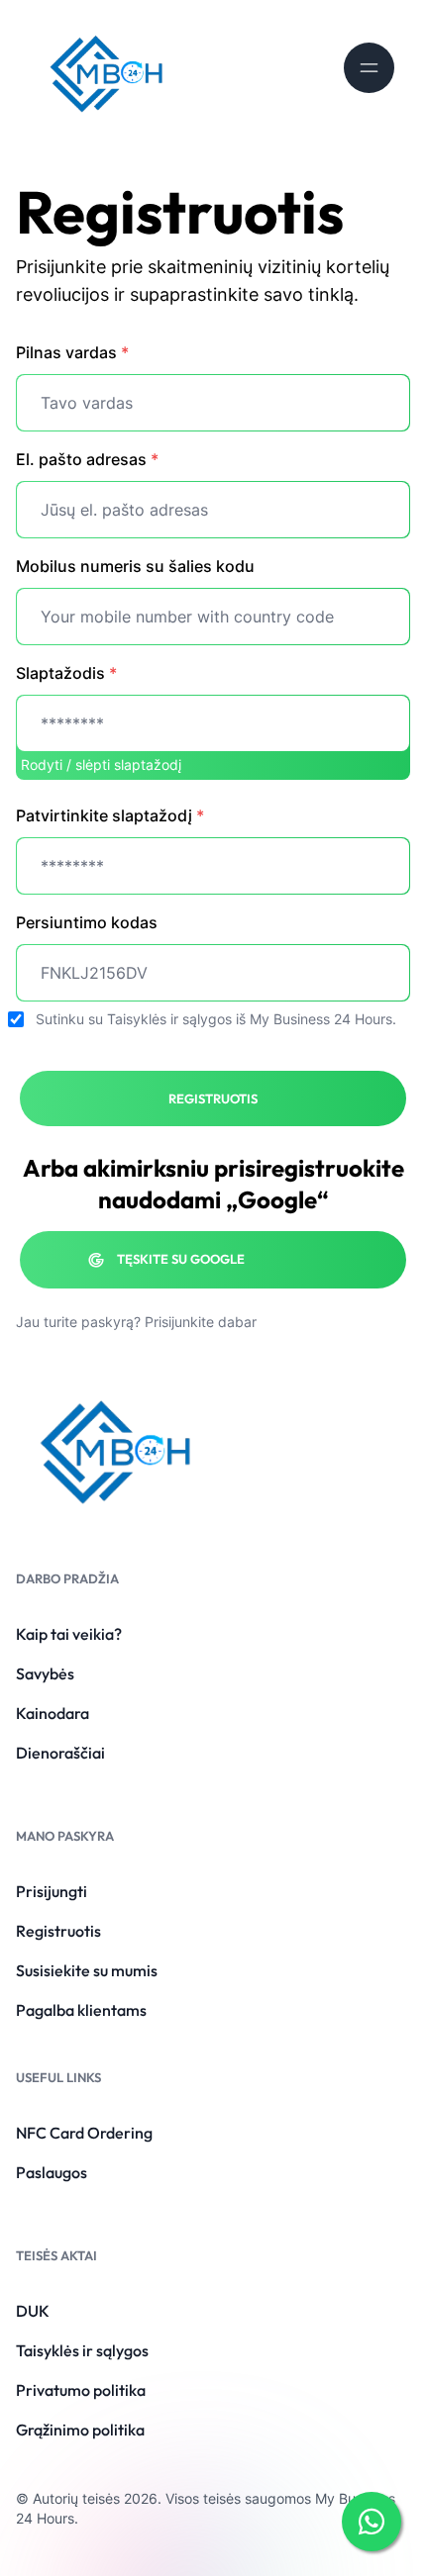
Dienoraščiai (60, 1753)
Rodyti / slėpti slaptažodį (101, 764)
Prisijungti (52, 1891)
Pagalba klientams (81, 2010)
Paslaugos (52, 2172)
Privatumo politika (81, 2390)
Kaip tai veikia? (69, 1634)
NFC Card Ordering (84, 2133)
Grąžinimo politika (80, 2430)
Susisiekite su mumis (87, 1970)
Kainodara (53, 1713)
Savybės (45, 1673)
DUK (33, 2311)
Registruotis (58, 1931)
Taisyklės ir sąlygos (169, 1019)
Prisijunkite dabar (201, 1322)
